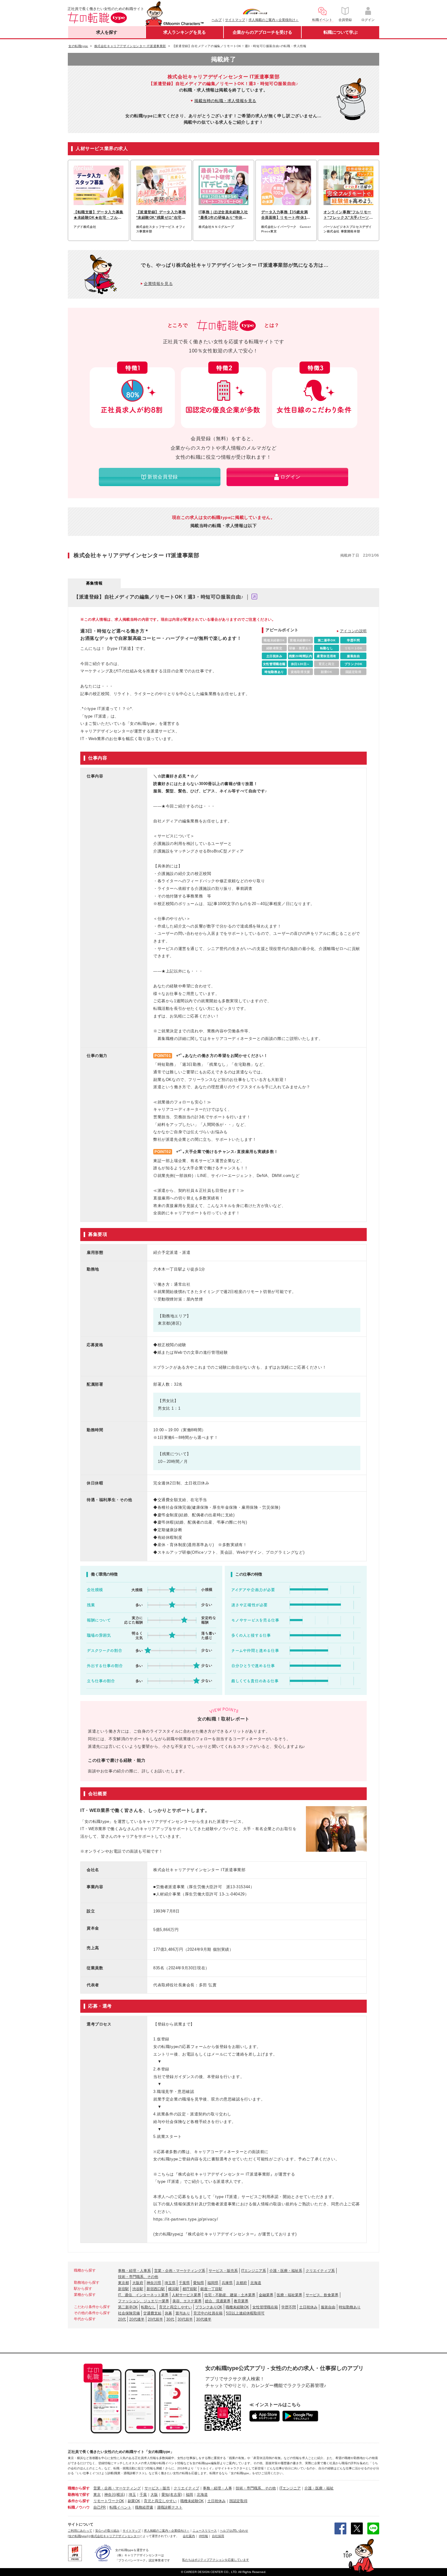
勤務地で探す (79, 2495)
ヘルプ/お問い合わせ (234, 2531)
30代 (170, 2319)
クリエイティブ (186, 2488)
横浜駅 (174, 2289)
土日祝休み (308, 2307)
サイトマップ (235, 20)
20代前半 (155, 2319)
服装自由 (328, 2307)
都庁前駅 (190, 2289)
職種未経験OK (237, 2307)
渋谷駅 (138, 2289)
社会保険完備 (129, 2313)
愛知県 (199, 2283)
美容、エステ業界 (187, 2301)
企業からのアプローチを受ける (262, 32)
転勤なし (148, 2307)
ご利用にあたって (80, 2531)
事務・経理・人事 (217, 2488)
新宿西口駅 (156, 2289)
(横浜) (120, 2495)
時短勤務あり (350, 2307)
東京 (97, 2495)
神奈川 (110, 2495)
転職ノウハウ (79, 2507)
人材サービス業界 (186, 2295)
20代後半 (137, 2319)
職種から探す (79, 2488)
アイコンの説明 (353, 631)
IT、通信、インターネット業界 (143, 2295)
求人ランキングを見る (185, 32)
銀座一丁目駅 (211, 2289)
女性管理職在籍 (265, 2307)
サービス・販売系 (223, 2271)
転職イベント (120, 2507)
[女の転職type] (78, 2536)
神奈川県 (154, 2283)
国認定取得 (238, 2501)
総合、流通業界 (218, 2301)
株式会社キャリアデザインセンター (115, 2536)
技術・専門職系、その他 (138, 2277)
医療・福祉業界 (289, 2295)
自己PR (100, 2507)
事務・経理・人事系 (134, 2271)
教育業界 (241, 2301)
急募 (168, 2313)
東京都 (123, 2283)
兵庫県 (227, 2283)
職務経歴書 (144, 2507)
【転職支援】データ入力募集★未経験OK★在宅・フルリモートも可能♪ (99, 215)
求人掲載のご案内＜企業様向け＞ (274, 20)
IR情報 (203, 2536)
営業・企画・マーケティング (117, 2488)
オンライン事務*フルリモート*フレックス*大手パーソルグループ (348, 215)
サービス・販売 (157, 2488)
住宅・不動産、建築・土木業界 (230, 2295)
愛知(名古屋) (172, 2495)
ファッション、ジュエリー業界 (144, 2301)
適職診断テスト (170, 2507)
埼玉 (132, 2495)
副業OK (134, 2501)
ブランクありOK (209, 2307)
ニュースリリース (205, 2531)
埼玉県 (170, 2283)
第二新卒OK (128, 2307)
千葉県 (184, 2283)
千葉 (143, 2495)
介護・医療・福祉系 (286, 2271)
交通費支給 (152, 2313)
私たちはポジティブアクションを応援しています (216, 2560)
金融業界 (266, 2295)
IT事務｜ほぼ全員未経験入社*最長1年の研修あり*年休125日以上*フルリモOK (223, 215)
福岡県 (213, 2283)
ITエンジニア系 (254, 2271)
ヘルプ (217, 20)
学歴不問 (289, 2307)
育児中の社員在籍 (208, 2313)
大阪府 (138, 2283)
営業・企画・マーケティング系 (180, 2271)
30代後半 (204, 2319)
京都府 (241, 2283)
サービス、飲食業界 (322, 2295)
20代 (122, 2319)
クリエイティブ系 (320, 2271)
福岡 (189, 2495)
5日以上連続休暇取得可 (245, 2313)
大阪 (154, 2495)
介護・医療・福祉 (319, 2488)
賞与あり (183, 2313)
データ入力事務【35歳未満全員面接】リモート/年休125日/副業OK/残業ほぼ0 (285, 215)
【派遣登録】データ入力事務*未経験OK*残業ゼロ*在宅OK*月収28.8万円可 (161, 215)
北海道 (256, 2283)
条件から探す (79, 2501)
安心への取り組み (107, 2531)
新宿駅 (123, 2289)
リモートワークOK (109, 2501)
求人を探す (107, 32)
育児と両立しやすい (175, 2307)
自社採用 (218, 2536)
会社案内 (189, 2536)
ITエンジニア (290, 2488)
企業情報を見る (158, 284)
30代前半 (185, 2319)
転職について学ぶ (341, 32)
